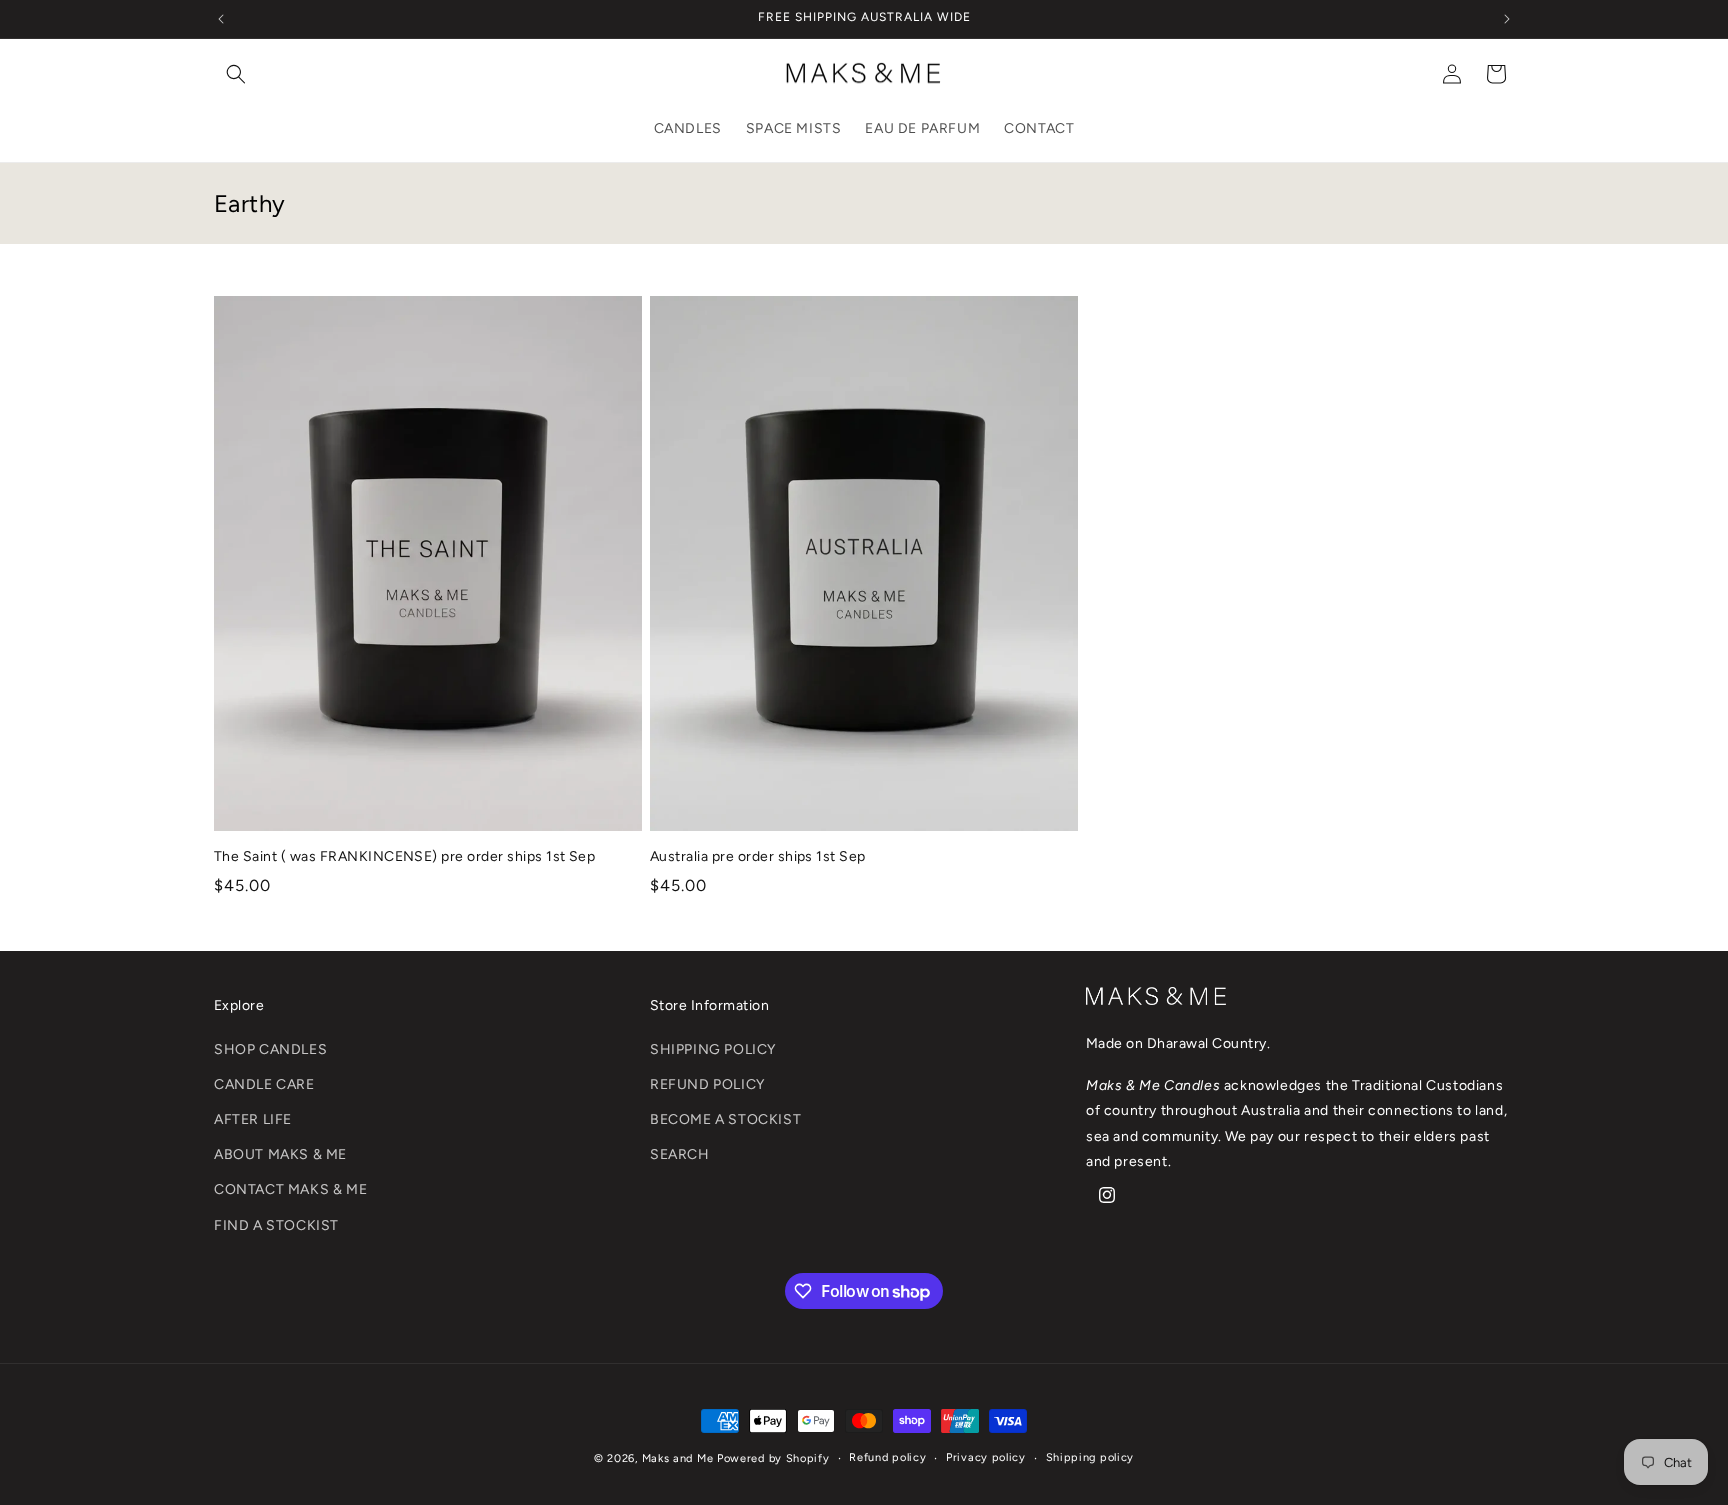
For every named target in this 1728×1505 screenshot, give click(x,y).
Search (680, 1155)
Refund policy (887, 1457)
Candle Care (264, 1084)
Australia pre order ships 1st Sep (758, 856)
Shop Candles (270, 1049)
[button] (236, 74)
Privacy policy (986, 1457)
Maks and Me (678, 1458)
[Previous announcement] (221, 19)
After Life (253, 1120)
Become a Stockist (725, 1120)
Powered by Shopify (773, 1458)
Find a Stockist (276, 1225)
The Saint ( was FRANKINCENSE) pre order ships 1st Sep (404, 856)
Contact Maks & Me (290, 1190)
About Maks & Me (280, 1155)
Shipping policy (1090, 1457)
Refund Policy (707, 1084)
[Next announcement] (1507, 19)
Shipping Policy (713, 1049)
